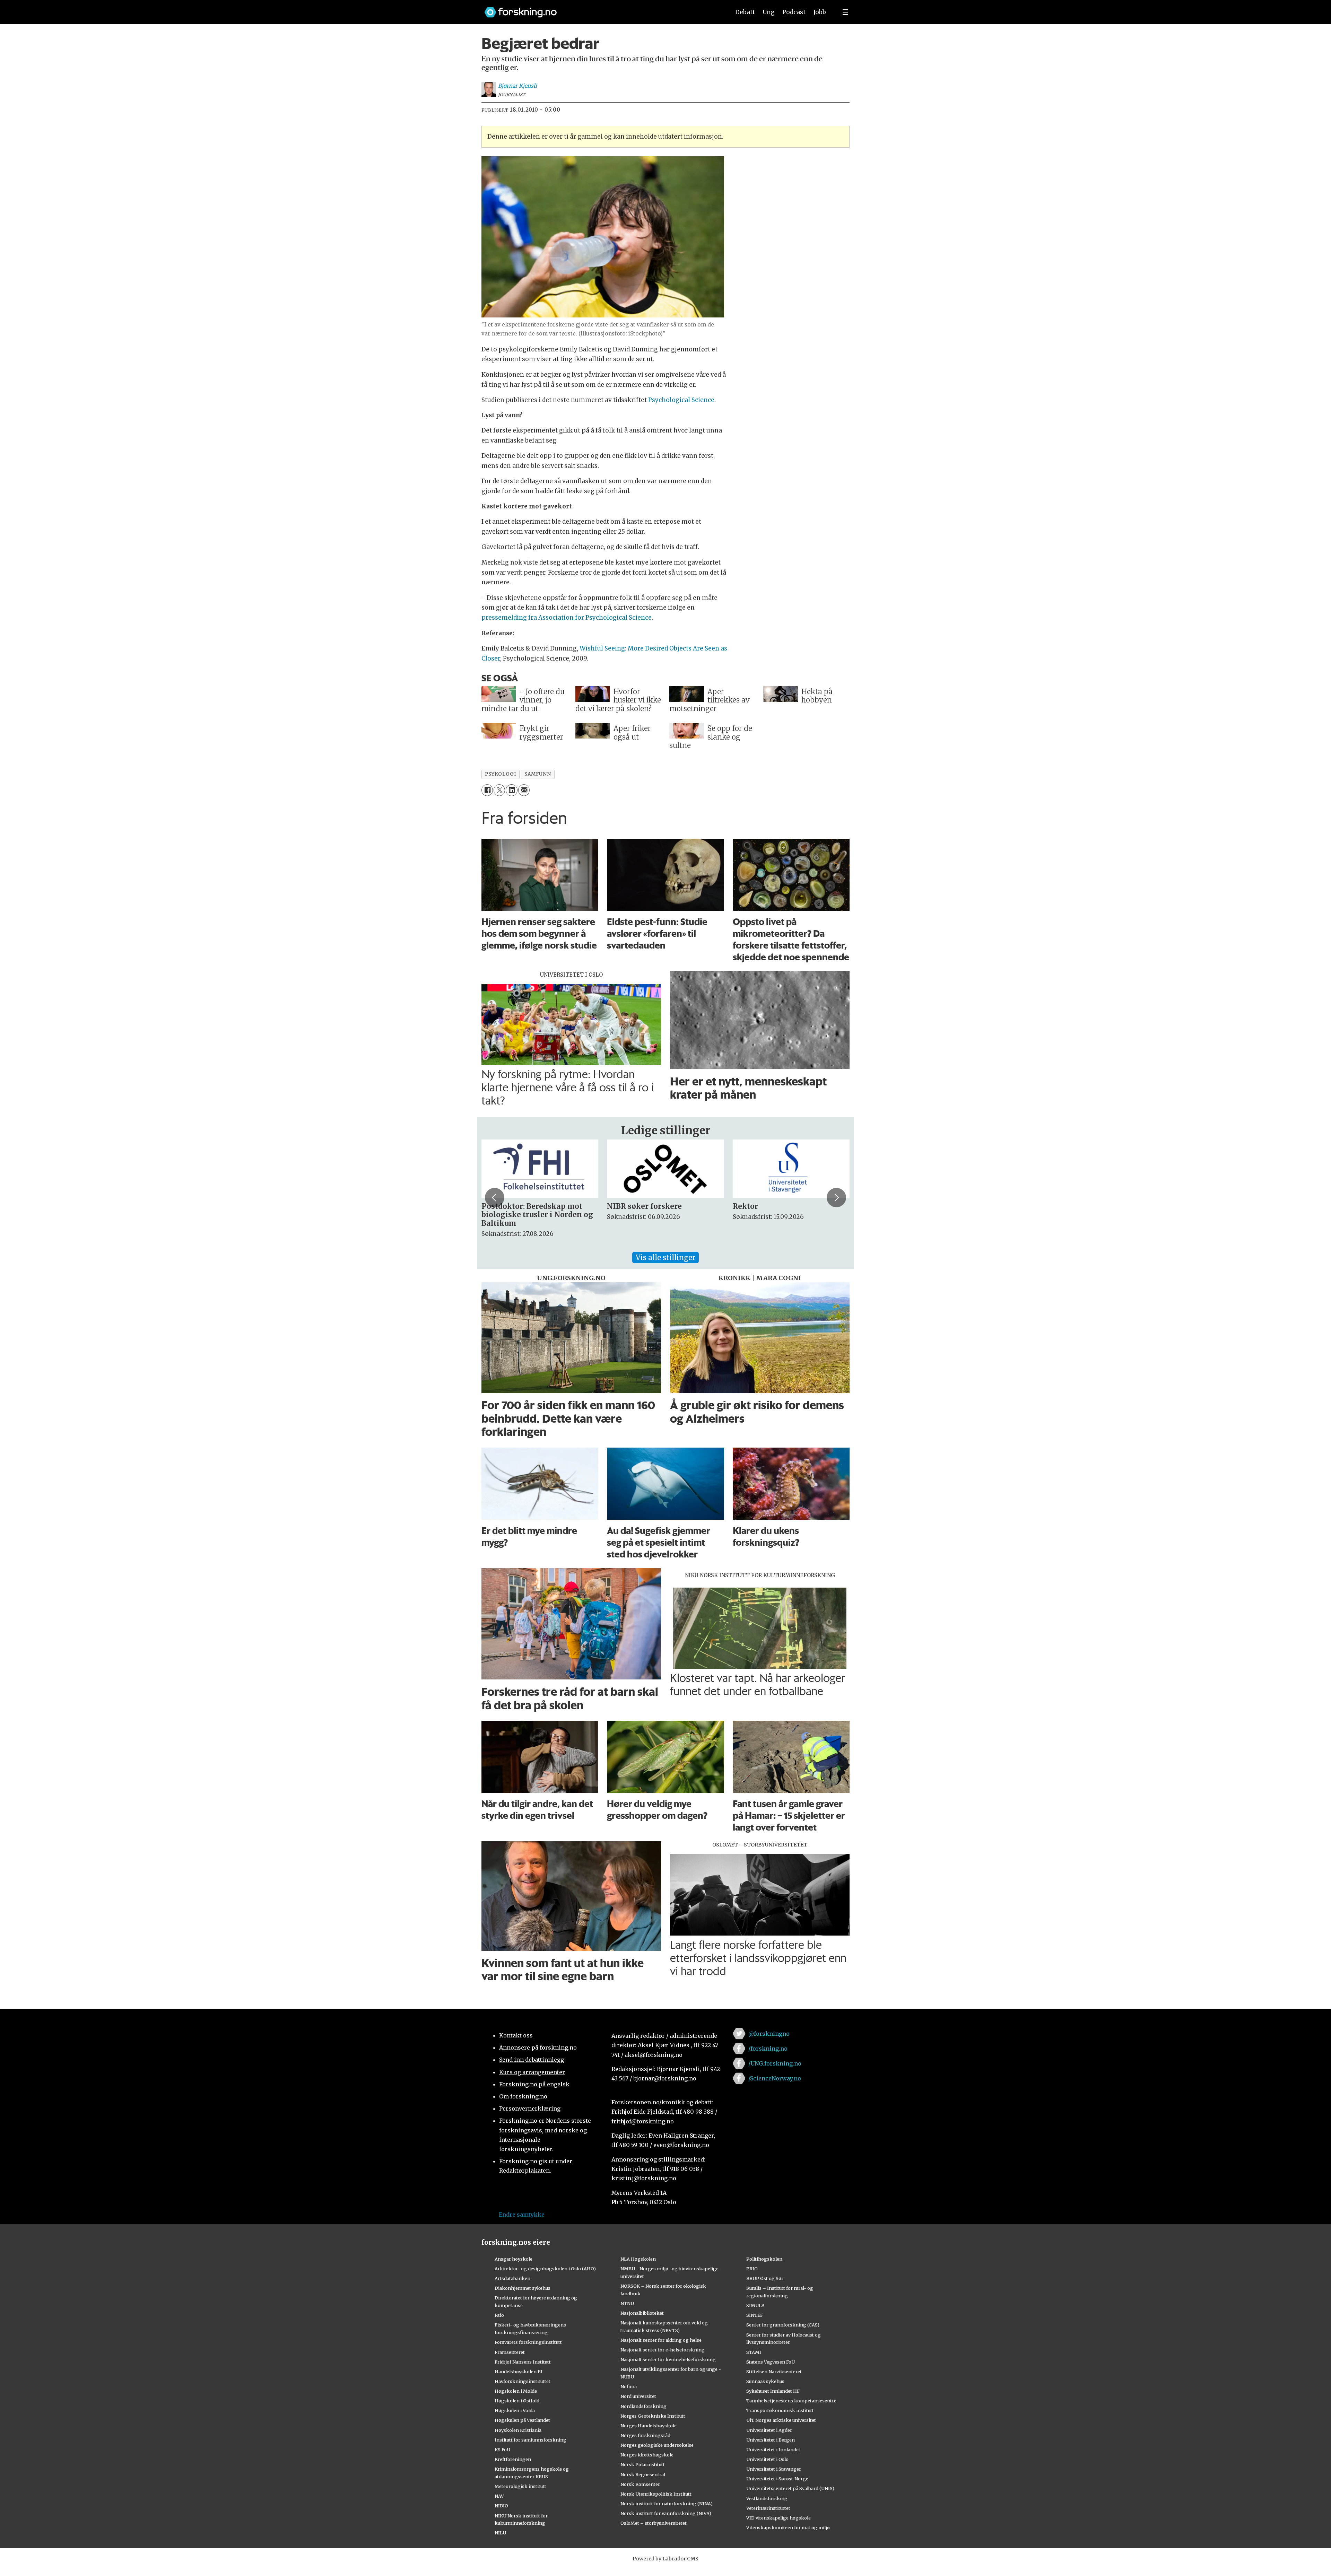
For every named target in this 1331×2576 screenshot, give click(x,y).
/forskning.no (768, 2049)
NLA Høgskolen (638, 2259)
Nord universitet (638, 2396)
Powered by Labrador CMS (665, 2559)
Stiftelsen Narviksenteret (774, 2372)
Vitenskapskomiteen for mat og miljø (788, 2527)
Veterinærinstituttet (768, 2508)
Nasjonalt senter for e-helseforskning (663, 2350)
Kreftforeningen (513, 2459)
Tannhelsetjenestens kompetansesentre (791, 2401)
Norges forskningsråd (645, 2435)
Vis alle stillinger (665, 1258)
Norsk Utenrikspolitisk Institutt (656, 2494)
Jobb (820, 12)
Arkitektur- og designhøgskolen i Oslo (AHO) (545, 2269)
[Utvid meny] (845, 12)
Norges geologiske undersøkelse (657, 2445)
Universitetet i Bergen (771, 2440)
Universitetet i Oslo (767, 2459)
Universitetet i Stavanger (774, 2469)
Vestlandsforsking (767, 2498)
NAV (499, 2496)
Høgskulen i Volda (515, 2410)
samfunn (538, 774)
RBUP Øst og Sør (765, 2278)
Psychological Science (681, 400)
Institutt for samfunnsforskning (530, 2440)
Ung (769, 12)
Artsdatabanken (512, 2278)
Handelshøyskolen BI (519, 2372)
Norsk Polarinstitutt (643, 2464)
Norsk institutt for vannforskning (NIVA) (666, 2513)
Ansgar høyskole (514, 2259)
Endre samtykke (522, 2215)
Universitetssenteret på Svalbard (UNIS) (790, 2488)
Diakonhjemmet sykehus (523, 2288)
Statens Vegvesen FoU (771, 2362)
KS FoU (502, 2450)
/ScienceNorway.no (775, 2078)
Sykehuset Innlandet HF (773, 2391)
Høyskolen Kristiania (518, 2430)
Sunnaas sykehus (765, 2381)
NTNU (627, 2303)
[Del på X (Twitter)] (499, 790)
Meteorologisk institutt (520, 2486)
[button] (495, 1197)
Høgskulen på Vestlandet (522, 2420)
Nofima (629, 2386)
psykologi (500, 774)
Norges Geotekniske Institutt (653, 2416)
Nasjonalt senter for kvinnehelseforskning (668, 2359)
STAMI (754, 2352)
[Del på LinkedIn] (511, 790)
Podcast (794, 12)
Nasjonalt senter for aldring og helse (661, 2340)
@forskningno (769, 2034)
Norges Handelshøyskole (649, 2426)
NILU (500, 2533)
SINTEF (755, 2315)
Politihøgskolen (764, 2259)
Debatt (745, 12)
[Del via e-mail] (524, 790)
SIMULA (755, 2305)
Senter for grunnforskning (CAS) (783, 2325)
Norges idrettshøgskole (647, 2455)
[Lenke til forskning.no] (601, 9)
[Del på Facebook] (487, 790)
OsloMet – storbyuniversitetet (654, 2523)
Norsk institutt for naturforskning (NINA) (667, 2504)
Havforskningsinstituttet (523, 2381)
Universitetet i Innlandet (773, 2450)
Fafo (499, 2315)
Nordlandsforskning (643, 2406)
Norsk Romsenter (640, 2484)
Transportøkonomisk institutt (780, 2410)
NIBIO (501, 2506)
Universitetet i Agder (769, 2430)
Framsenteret (510, 2352)
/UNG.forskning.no (775, 2063)
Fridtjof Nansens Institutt (523, 2362)
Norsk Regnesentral (643, 2474)
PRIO (752, 2269)
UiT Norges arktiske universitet (781, 2420)
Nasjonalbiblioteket (642, 2313)
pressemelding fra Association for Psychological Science (567, 618)
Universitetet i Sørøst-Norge (777, 2479)
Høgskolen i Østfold (517, 2401)
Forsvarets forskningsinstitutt (528, 2342)
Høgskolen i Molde (516, 2391)
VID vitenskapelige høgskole (778, 2518)
